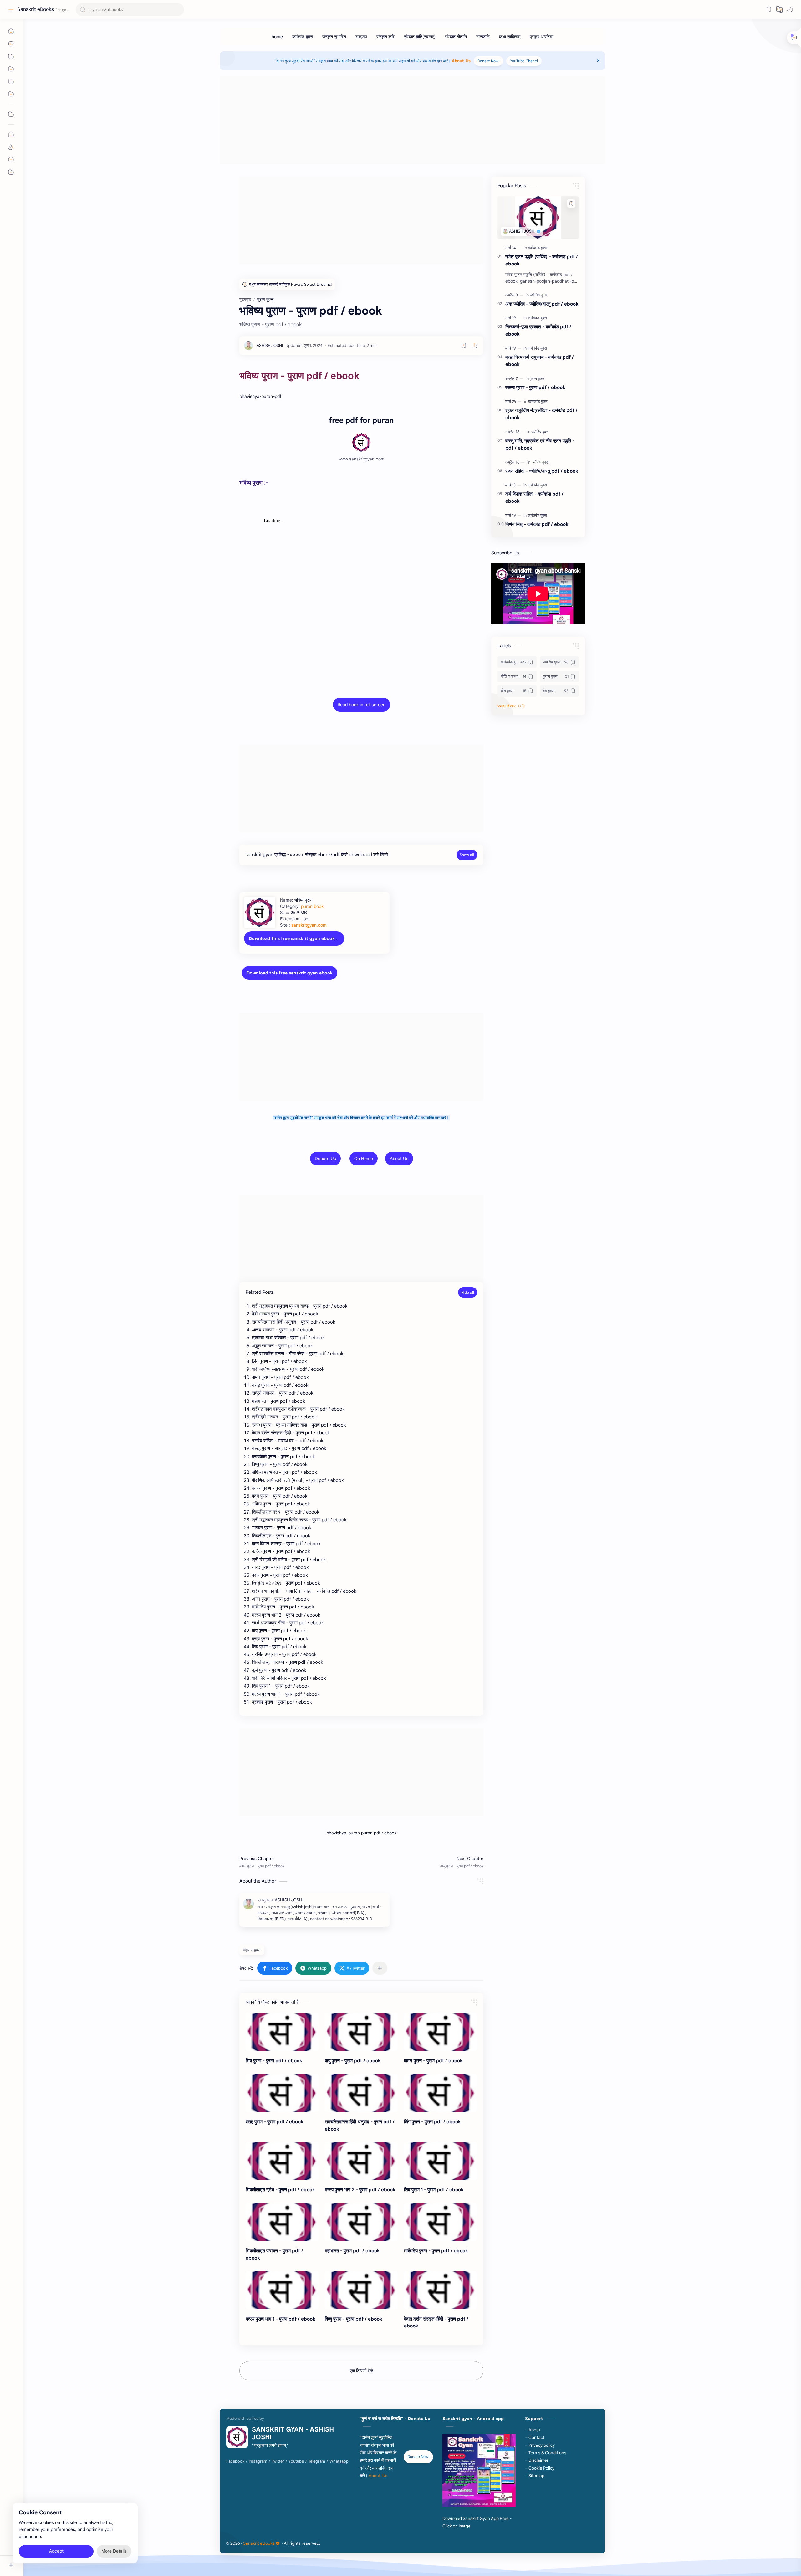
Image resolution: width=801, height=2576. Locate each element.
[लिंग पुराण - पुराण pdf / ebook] (440, 2093)
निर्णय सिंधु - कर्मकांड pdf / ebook (537, 524)
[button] (790, 9)
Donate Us (325, 1159)
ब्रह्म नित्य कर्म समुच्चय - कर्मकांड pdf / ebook (540, 361)
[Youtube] (296, 2461)
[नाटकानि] (483, 37)
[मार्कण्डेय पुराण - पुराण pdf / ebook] (440, 2222)
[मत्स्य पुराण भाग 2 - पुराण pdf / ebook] (361, 2161)
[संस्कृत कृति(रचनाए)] (420, 37)
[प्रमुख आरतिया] (541, 37)
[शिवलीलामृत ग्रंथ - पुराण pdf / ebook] (282, 2161)
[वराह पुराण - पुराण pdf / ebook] (282, 2093)
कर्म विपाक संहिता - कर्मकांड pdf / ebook (534, 497)
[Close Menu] (598, 61)
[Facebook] (235, 2461)
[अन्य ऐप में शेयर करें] (380, 1968)
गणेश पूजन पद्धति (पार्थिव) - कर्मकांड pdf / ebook (542, 260)
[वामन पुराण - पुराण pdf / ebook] (440, 2032)
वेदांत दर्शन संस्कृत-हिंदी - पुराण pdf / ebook (436, 2322)
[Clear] (178, 10)
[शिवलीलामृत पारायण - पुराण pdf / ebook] (282, 2222)
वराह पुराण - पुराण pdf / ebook (275, 2122)
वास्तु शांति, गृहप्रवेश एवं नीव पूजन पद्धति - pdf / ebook (540, 444)
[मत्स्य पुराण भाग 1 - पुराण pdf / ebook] (282, 2290)
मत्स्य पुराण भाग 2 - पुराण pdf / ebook (360, 2190)
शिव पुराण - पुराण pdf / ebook (274, 2061)
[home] (277, 37)
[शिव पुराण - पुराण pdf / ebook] (282, 2032)
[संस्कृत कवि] (385, 37)
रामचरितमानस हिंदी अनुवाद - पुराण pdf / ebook (360, 2125)
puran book (312, 906)
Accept (56, 2551)
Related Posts (260, 1292)
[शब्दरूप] (361, 37)
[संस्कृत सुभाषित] (334, 37)
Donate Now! (488, 61)
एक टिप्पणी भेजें (362, 2371)
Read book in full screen (362, 705)
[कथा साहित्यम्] (510, 37)
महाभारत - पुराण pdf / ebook (352, 2251)
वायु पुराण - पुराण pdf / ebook (353, 2061)
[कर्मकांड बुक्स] (303, 37)
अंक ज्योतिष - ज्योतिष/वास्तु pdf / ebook (542, 304)
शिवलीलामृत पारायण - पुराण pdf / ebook (274, 2254)
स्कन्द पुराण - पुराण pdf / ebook (535, 387)
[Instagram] (258, 2461)
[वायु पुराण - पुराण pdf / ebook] (361, 2032)
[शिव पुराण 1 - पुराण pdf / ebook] (440, 2161)
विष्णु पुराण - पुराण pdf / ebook (354, 2319)
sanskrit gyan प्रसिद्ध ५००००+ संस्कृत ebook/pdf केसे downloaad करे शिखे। (318, 855)
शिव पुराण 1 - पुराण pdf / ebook (434, 2190)
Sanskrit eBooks (36, 9)
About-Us (461, 61)
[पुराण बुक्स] (537, 379)
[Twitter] (278, 2461)
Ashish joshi (360, 2543)
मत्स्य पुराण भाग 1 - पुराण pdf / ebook (281, 2319)
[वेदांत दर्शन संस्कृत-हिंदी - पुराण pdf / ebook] (440, 2290)
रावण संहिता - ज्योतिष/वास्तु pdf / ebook (542, 471)
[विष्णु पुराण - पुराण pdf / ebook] (361, 2290)
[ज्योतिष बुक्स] (538, 295)
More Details (114, 2551)
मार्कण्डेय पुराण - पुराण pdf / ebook (436, 2251)
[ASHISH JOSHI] (270, 345)
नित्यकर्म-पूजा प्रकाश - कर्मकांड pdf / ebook (538, 330)
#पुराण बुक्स (252, 1950)
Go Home (364, 1159)
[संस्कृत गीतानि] (456, 37)
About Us (399, 1159)
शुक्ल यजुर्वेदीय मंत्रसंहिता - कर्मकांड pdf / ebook (541, 414)
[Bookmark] (769, 9)
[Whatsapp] (339, 2461)
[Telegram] (317, 2461)
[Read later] (464, 346)
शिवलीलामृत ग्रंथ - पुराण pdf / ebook (280, 2190)
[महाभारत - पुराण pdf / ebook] (361, 2222)
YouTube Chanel (524, 61)
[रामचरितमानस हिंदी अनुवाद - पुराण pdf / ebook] (361, 2093)
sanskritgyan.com (309, 925)
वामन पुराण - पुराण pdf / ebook (433, 2061)
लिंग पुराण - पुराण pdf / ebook (432, 2122)
